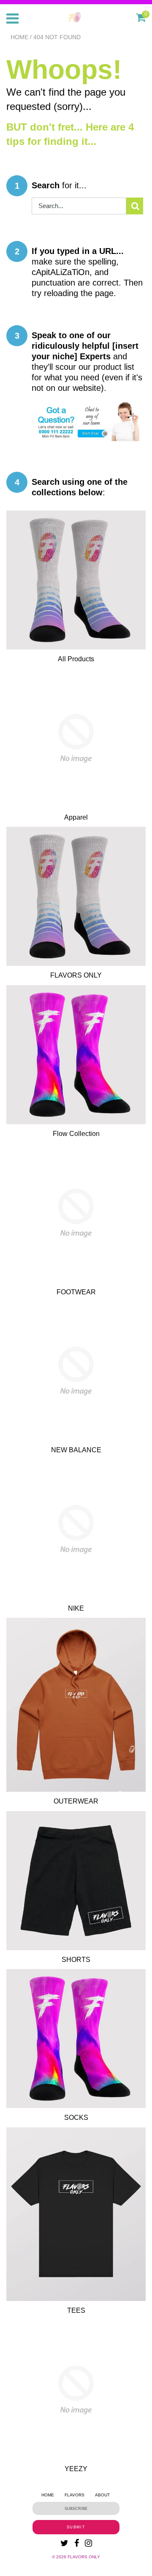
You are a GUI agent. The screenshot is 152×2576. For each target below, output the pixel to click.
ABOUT (102, 2495)
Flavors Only (84, 2557)
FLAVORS (75, 2495)
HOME (48, 2495)
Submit (76, 2527)
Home (19, 37)
